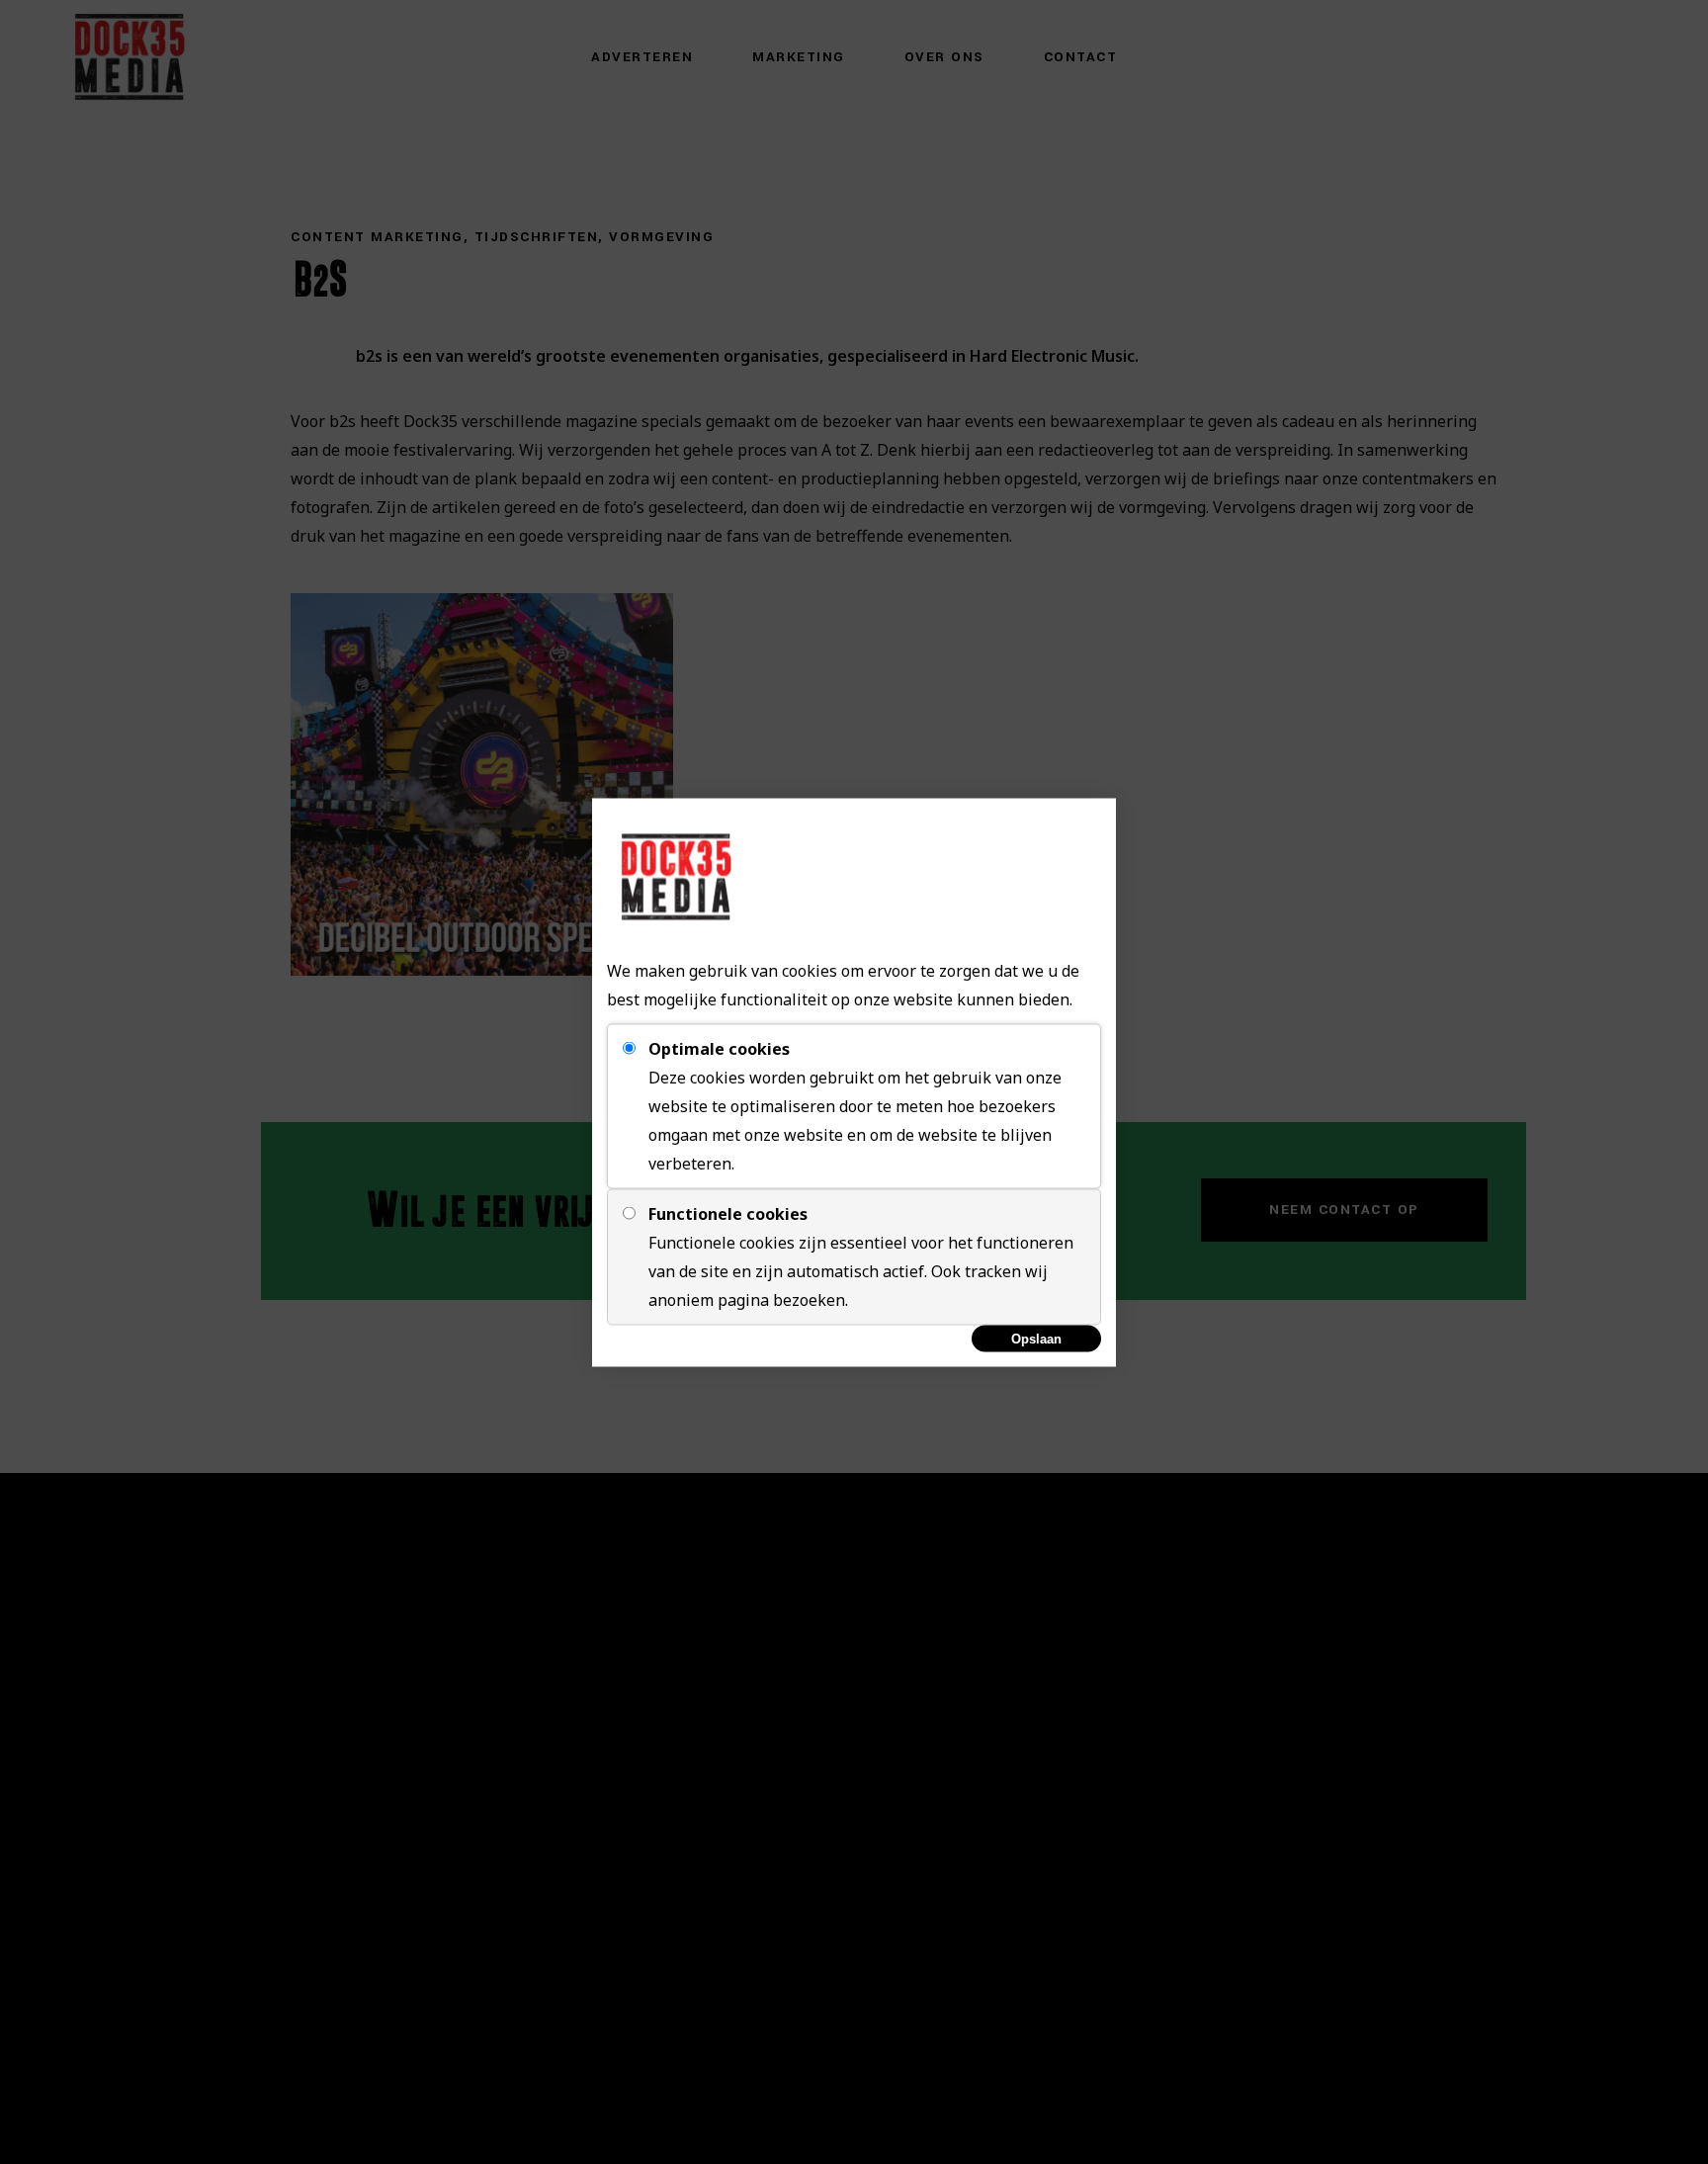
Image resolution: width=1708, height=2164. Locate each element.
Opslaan (1036, 1338)
